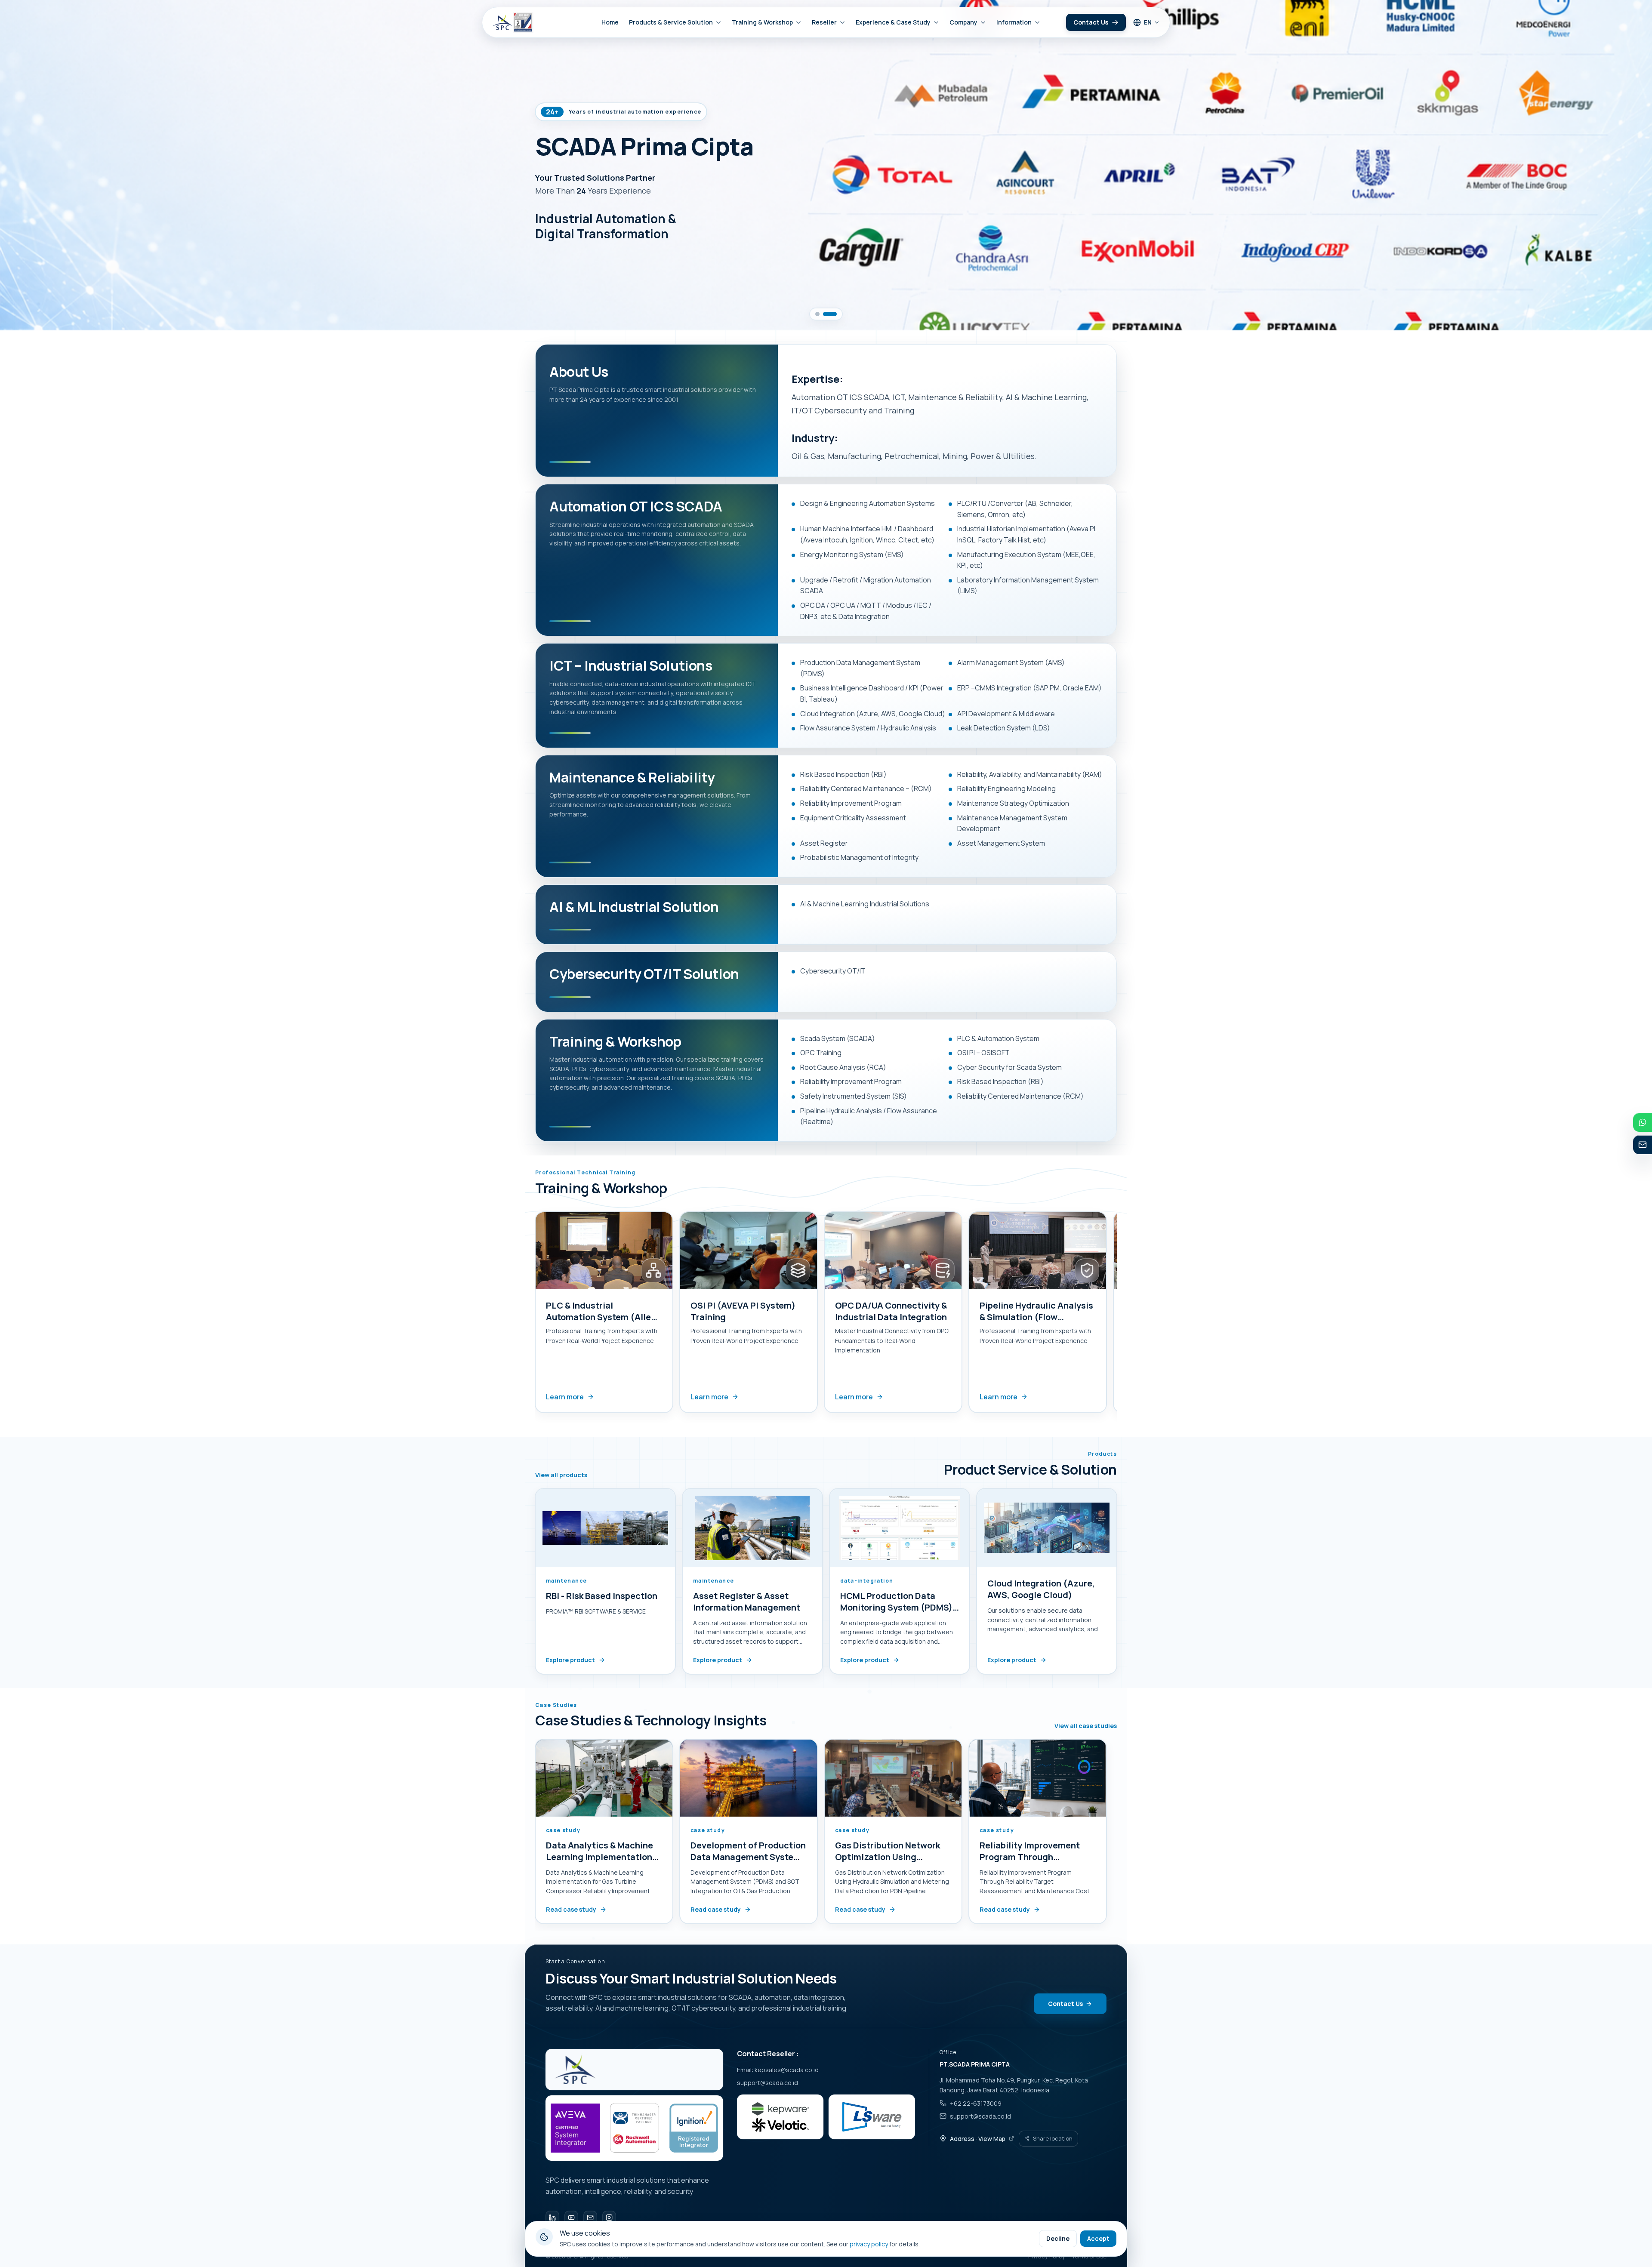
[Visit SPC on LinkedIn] (552, 2218)
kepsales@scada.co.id (787, 2070)
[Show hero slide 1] (817, 314)
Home (610, 22)
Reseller (824, 22)
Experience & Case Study (893, 22)
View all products (561, 1475)
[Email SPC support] (590, 2218)
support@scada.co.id (767, 2083)
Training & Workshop (762, 22)
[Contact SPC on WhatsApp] (1643, 1122)
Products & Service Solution (671, 22)
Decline (1058, 2238)
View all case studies (1086, 1726)
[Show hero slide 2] (830, 314)
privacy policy (869, 2244)
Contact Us (1091, 22)
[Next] (1119, 1315)
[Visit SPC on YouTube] (571, 2218)
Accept (1098, 2238)
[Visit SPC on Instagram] (609, 2218)
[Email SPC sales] (1643, 1145)
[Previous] (533, 1315)
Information (1014, 22)
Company (963, 22)
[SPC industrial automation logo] (575, 2070)
